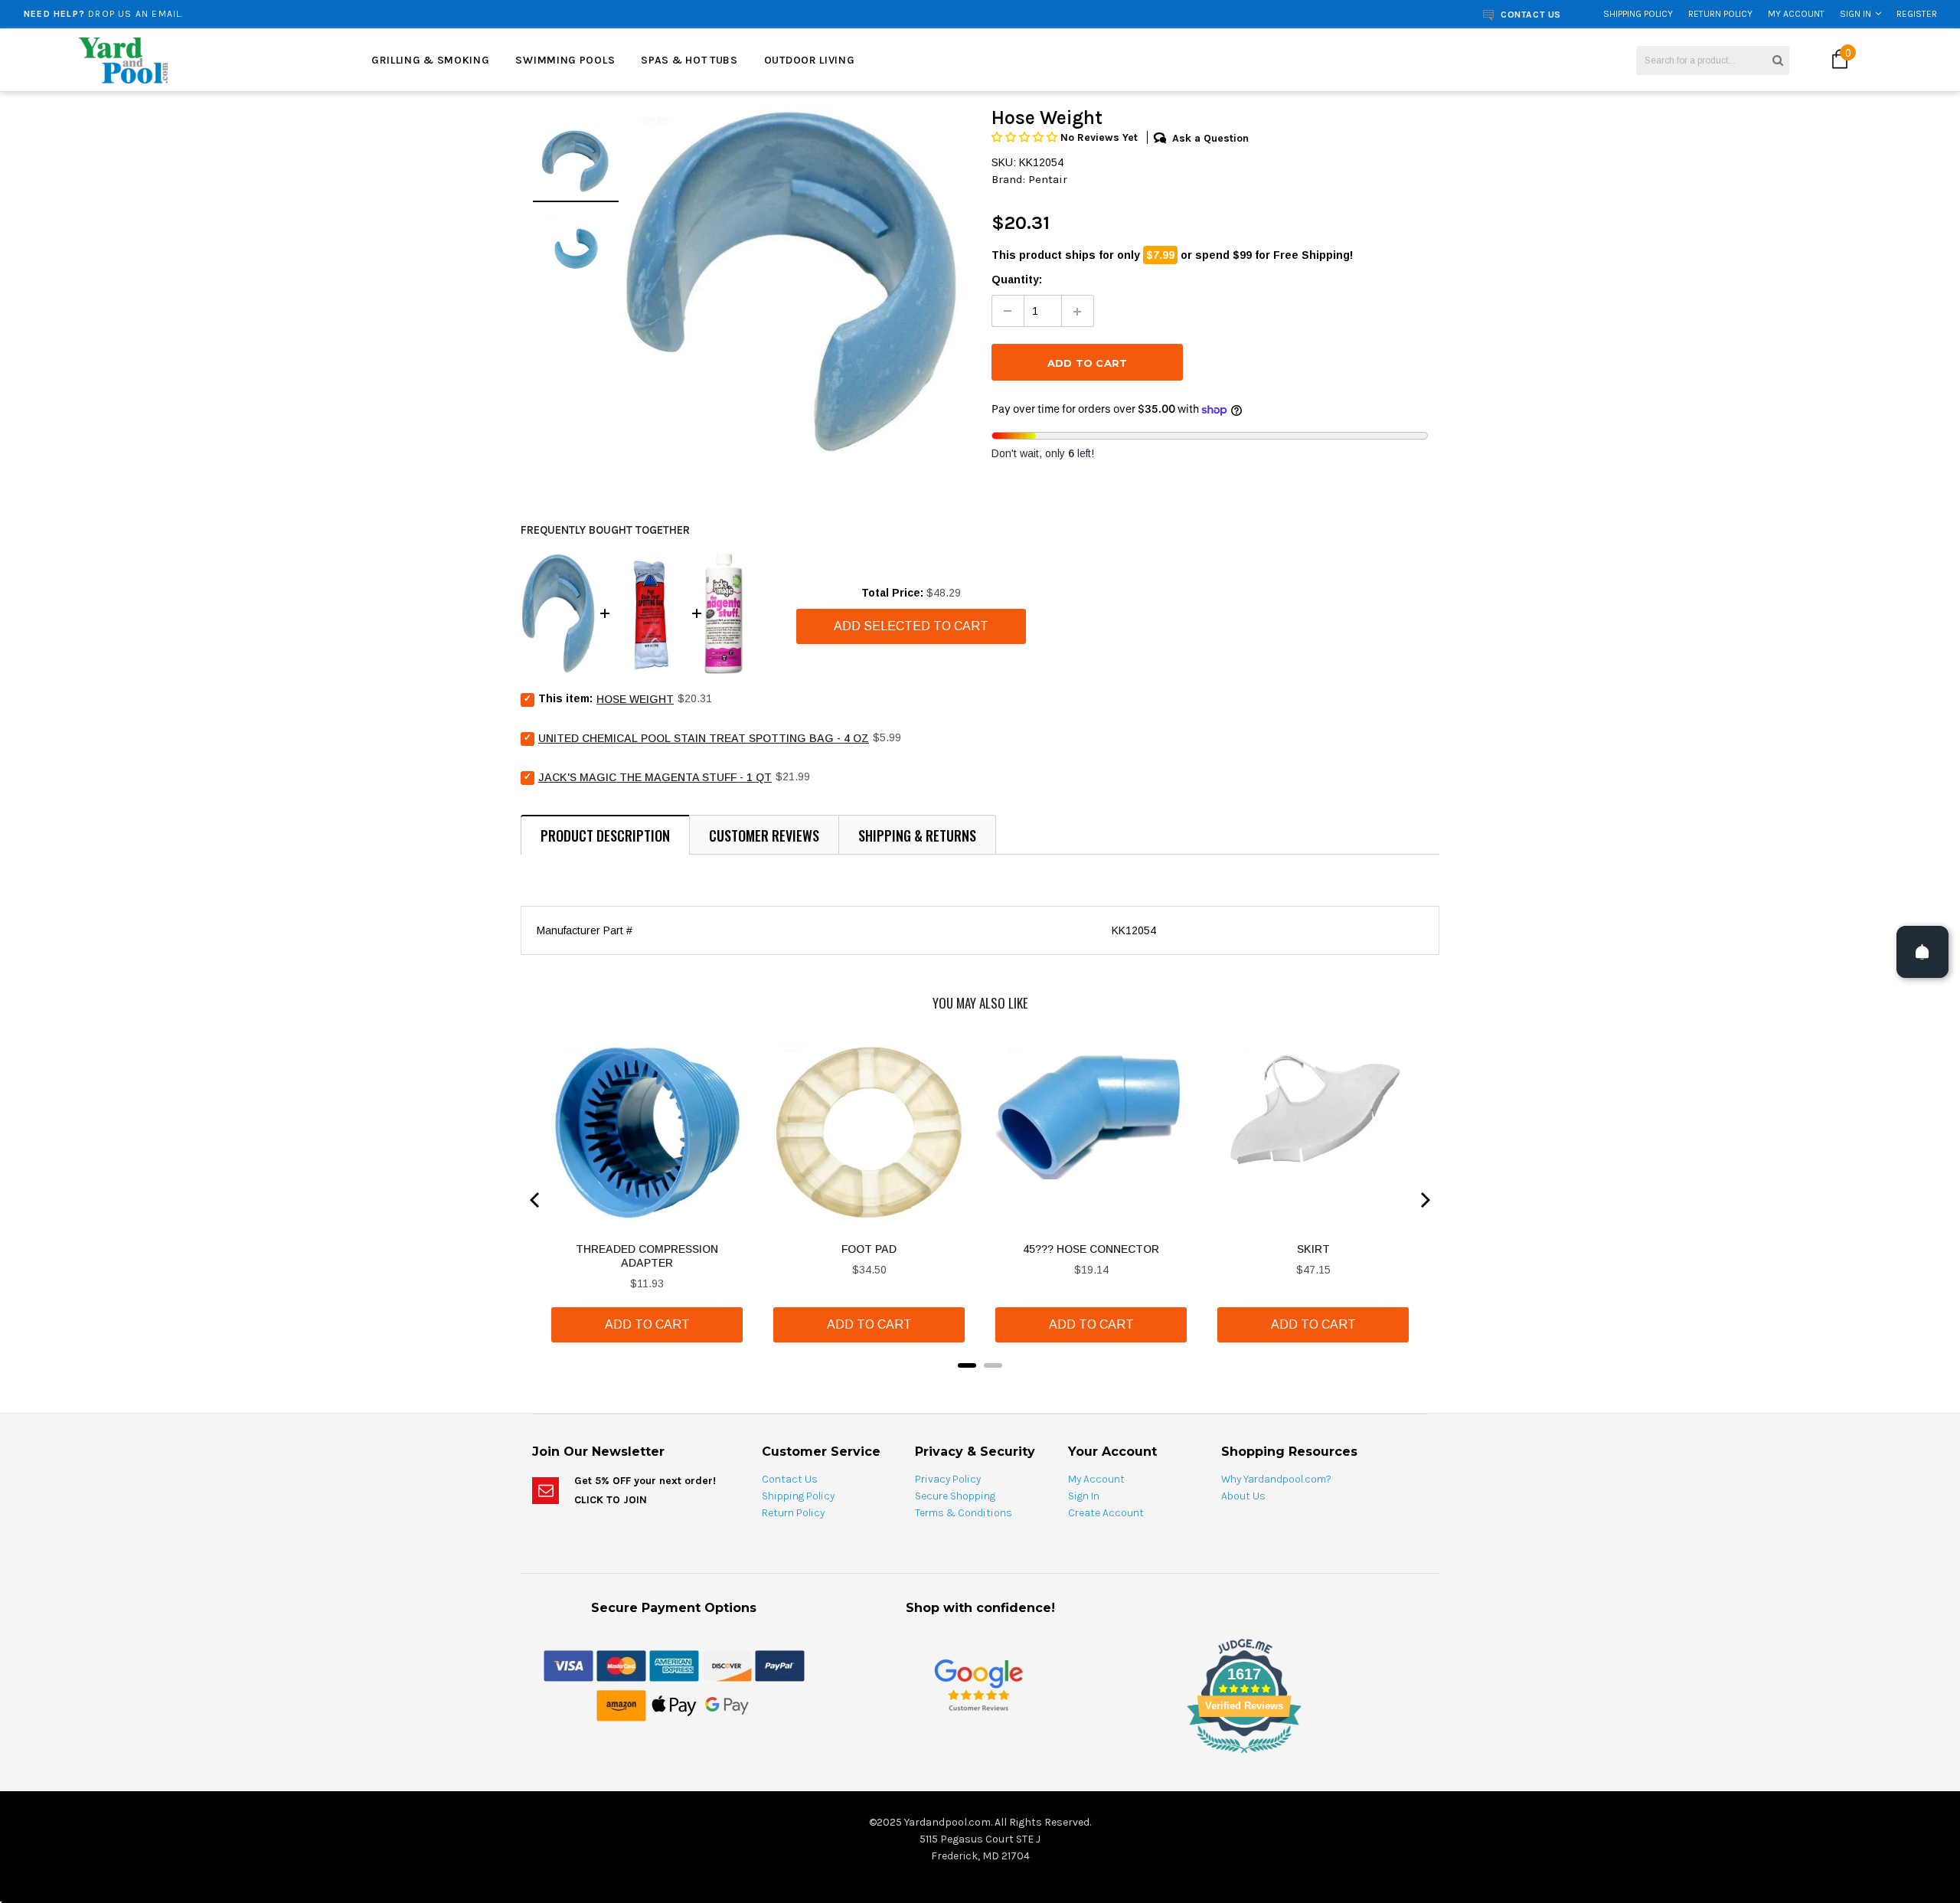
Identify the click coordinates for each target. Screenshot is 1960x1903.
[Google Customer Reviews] (978, 1684)
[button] (1026, 137)
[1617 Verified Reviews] (980, 1756)
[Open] (1922, 952)
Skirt (1313, 1249)
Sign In (1855, 14)
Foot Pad (869, 1249)
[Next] (1424, 1200)
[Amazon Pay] (621, 1705)
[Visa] (568, 1665)
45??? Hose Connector (1091, 1249)
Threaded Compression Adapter (647, 1256)
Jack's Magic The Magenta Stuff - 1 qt (655, 777)
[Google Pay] (727, 1705)
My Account (1796, 14)
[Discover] (727, 1665)
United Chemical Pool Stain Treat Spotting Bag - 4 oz (704, 738)
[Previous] (536, 1200)
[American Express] (674, 1665)
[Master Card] (621, 1665)
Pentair (1048, 179)
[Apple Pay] (674, 1705)
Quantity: (1017, 280)
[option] (358, 14)
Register (1917, 14)
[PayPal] (780, 1665)
